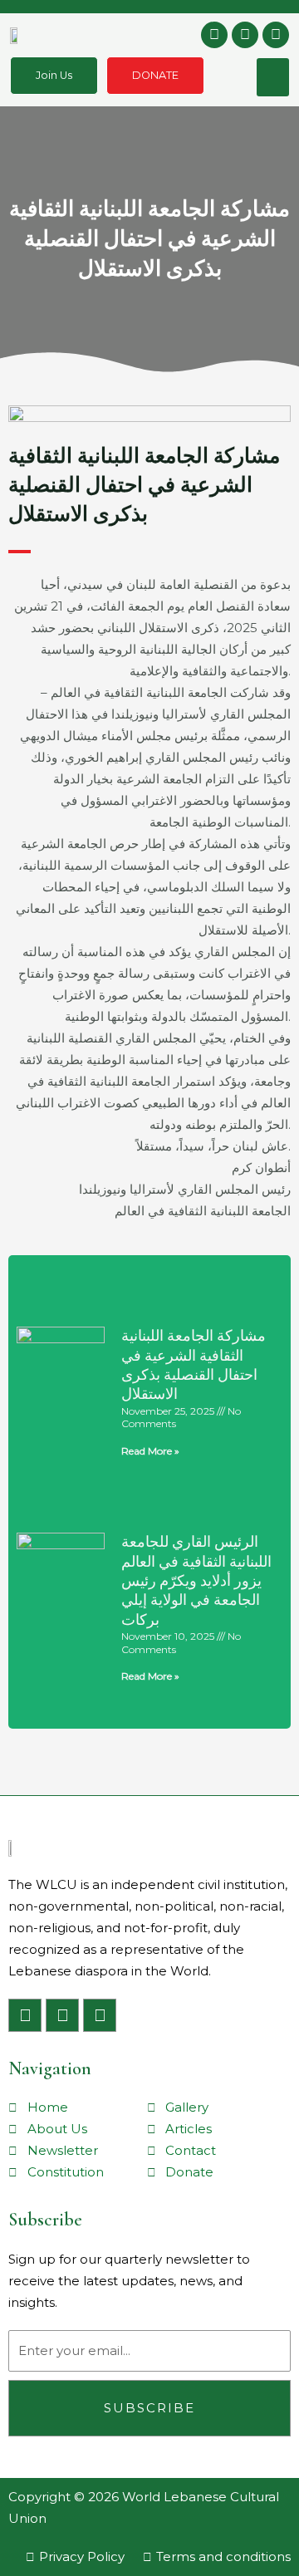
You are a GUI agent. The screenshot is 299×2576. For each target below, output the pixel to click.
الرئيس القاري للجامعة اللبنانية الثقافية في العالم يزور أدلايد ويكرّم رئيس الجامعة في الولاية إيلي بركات (196, 1581)
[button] (273, 78)
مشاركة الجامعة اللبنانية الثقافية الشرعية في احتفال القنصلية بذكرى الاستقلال (194, 1365)
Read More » (150, 1451)
